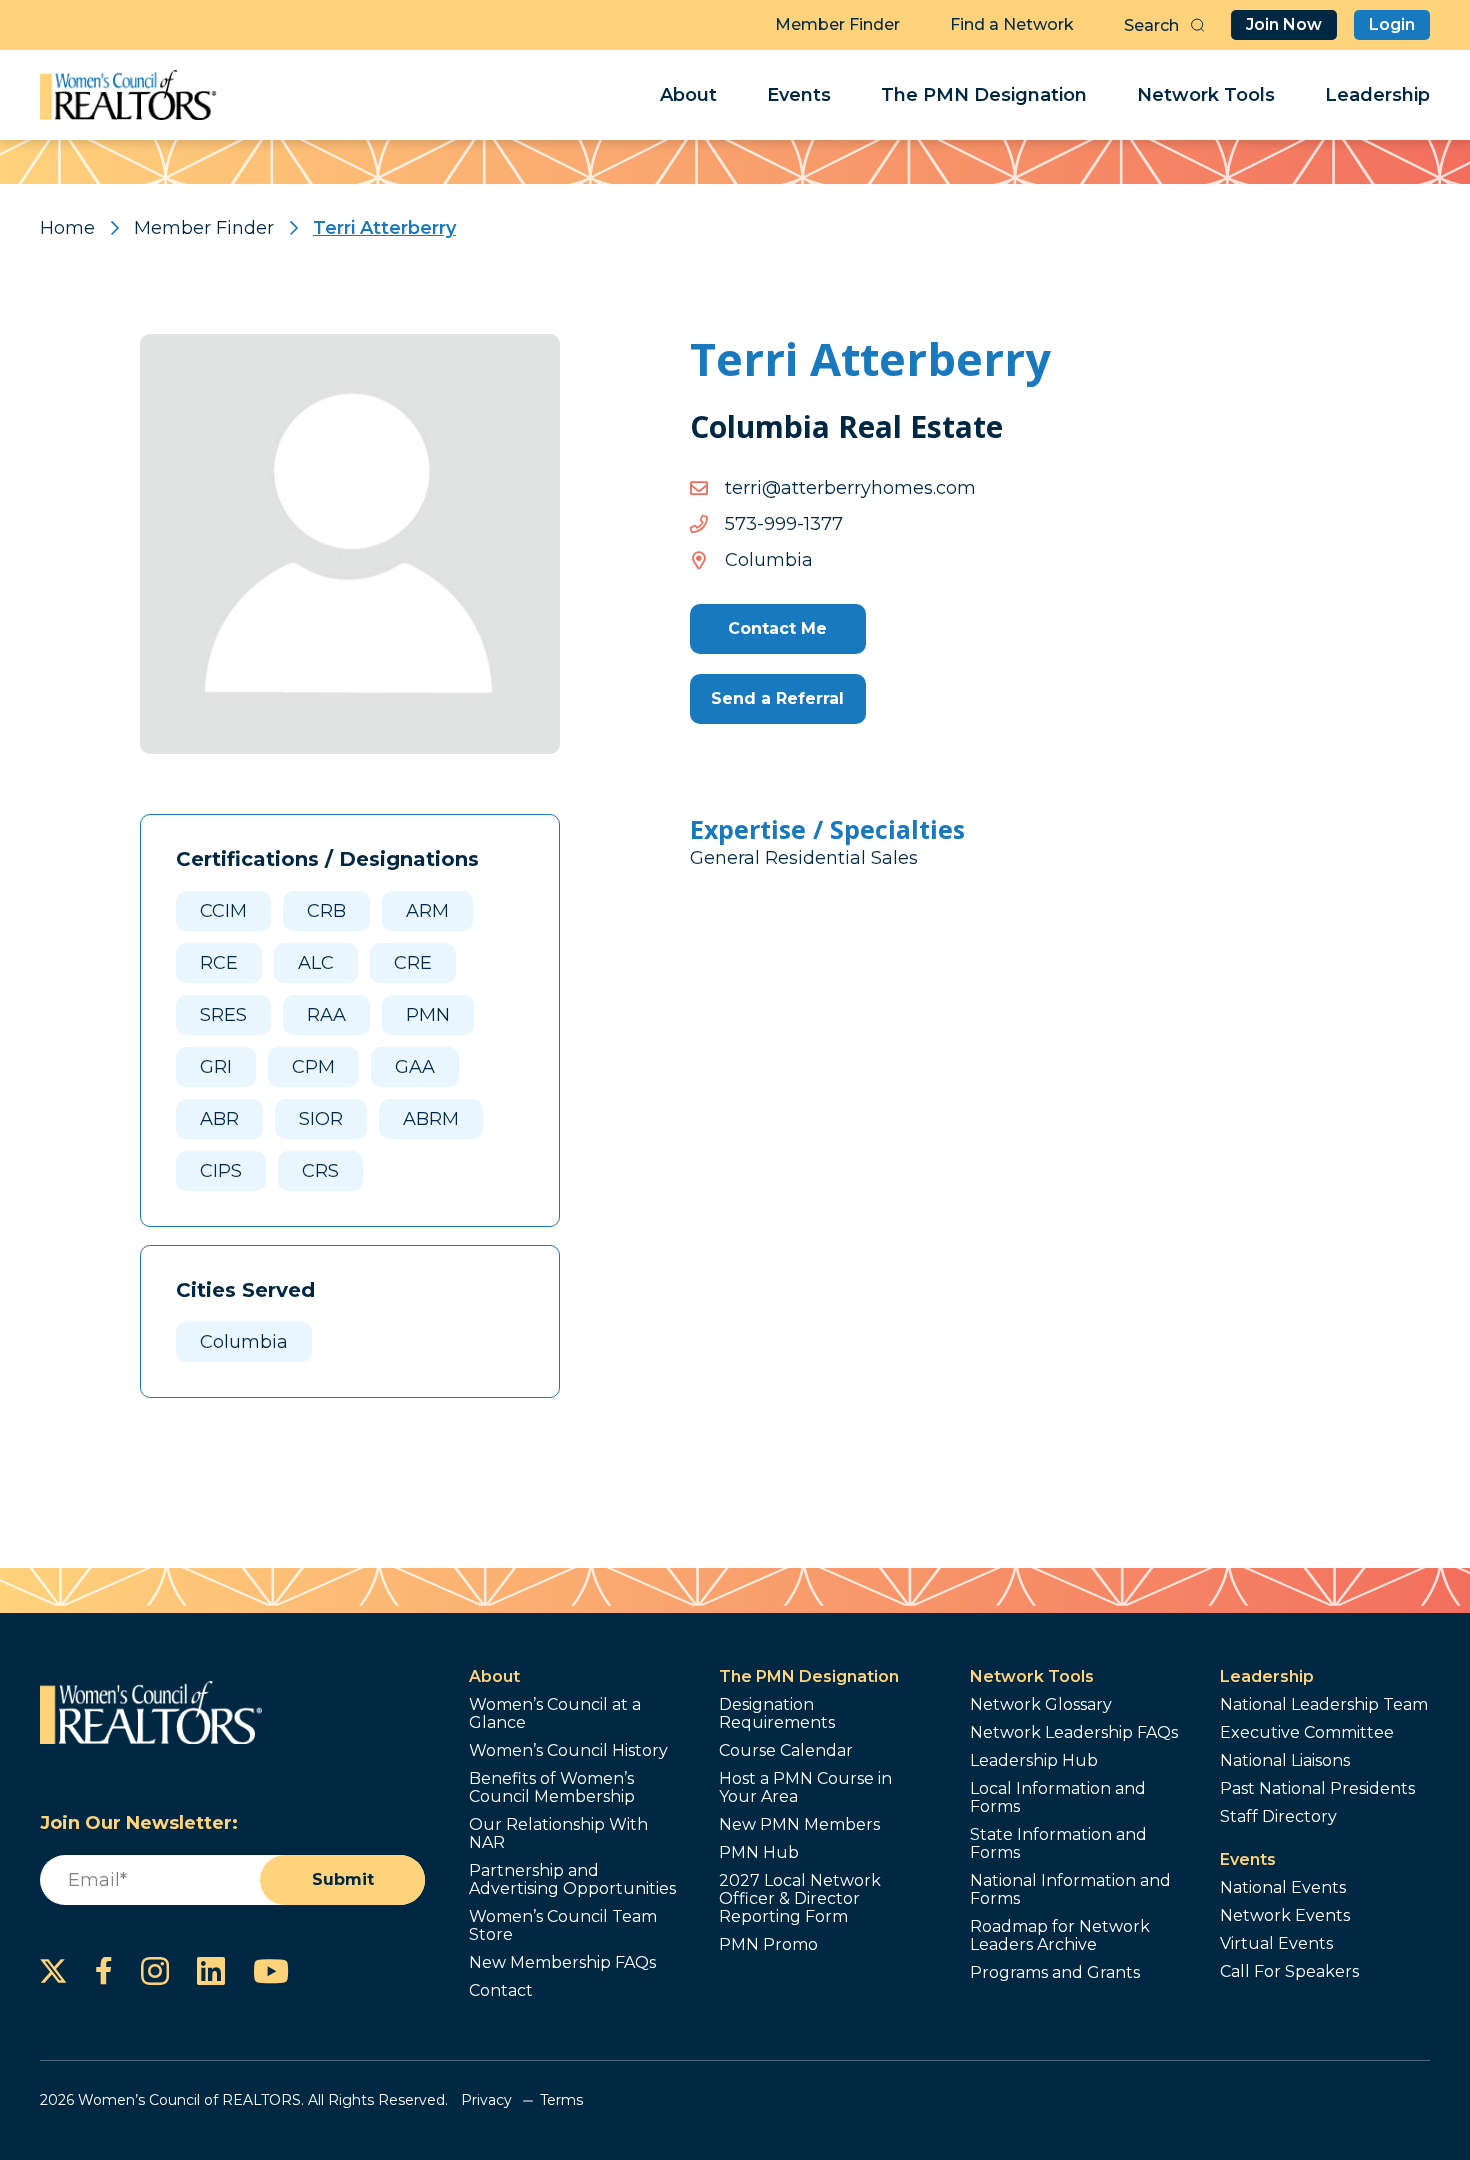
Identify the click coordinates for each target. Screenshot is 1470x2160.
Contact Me (777, 628)
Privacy (486, 2100)
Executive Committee (1307, 1733)
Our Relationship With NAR (558, 1834)
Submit (343, 1879)
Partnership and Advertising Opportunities (572, 1880)
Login (1392, 24)
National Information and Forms (1070, 1890)
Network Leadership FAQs (1074, 1733)
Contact (501, 1991)
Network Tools (1206, 95)
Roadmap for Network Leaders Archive (1060, 1936)
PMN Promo (768, 1945)
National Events (1283, 1888)
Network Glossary (1041, 1705)
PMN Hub (759, 1853)
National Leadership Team (1324, 1705)
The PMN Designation (984, 95)
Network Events (1285, 1916)
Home (67, 228)
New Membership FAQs (562, 1963)
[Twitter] (53, 1971)
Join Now (1284, 24)
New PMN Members (799, 1825)
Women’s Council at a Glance (555, 1714)
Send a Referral (777, 698)
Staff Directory (1278, 1817)
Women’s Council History (568, 1751)
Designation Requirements (777, 1714)
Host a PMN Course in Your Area (805, 1788)
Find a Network (1012, 24)
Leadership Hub (1034, 1761)
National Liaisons (1285, 1761)
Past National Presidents (1317, 1789)
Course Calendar (786, 1751)
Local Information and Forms (1058, 1798)
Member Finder (837, 24)
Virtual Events (1276, 1944)
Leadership (1377, 95)
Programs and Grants (1055, 1973)
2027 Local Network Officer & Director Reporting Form (800, 1899)
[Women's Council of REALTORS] (128, 95)
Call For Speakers (1289, 1972)
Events (799, 95)
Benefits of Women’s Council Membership (552, 1788)
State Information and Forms (1058, 1844)
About (688, 95)
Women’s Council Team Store (563, 1926)
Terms (561, 2100)
